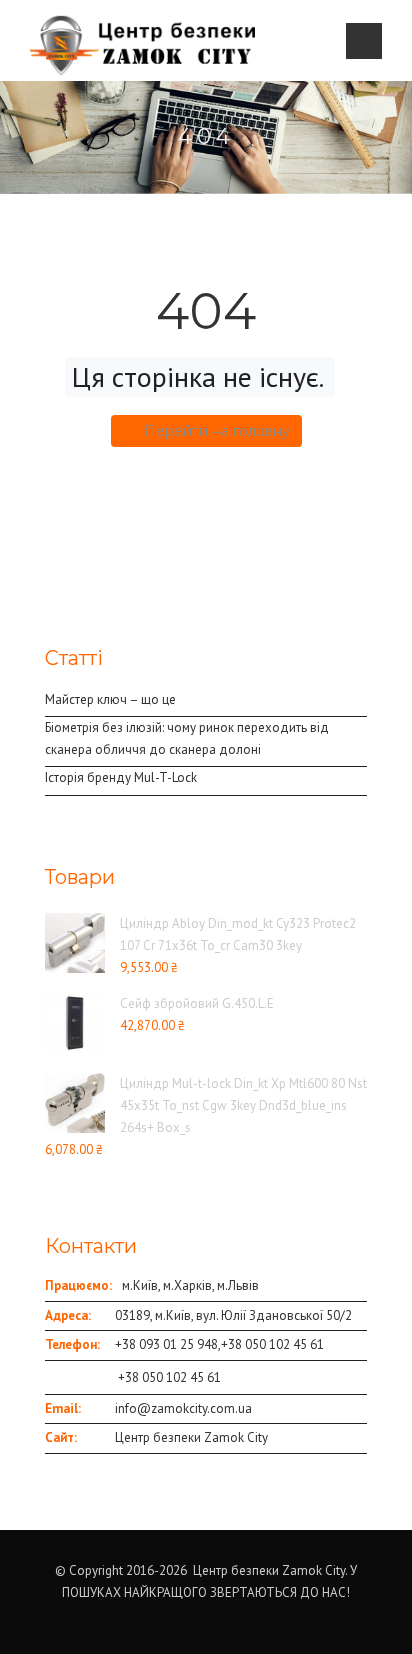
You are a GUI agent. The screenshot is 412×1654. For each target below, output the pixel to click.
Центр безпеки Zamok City (191, 1437)
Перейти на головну (217, 431)
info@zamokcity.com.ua (183, 1408)
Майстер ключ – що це (110, 699)
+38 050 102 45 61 (272, 1344)
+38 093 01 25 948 (166, 1344)
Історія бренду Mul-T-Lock (121, 777)
